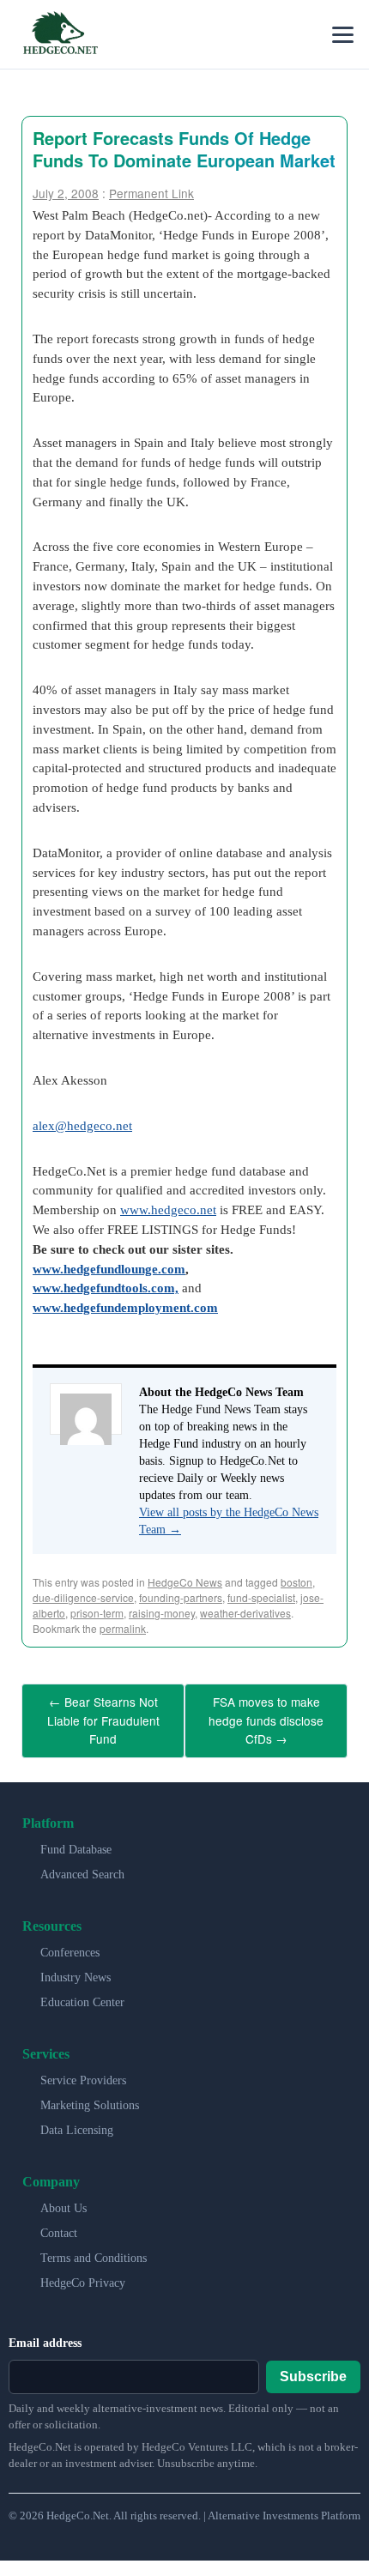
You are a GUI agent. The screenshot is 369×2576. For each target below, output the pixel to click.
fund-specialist (261, 1597)
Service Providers (83, 2072)
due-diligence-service (83, 1597)
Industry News (76, 1969)
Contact (59, 2225)
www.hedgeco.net (168, 1209)
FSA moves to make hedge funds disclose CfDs (266, 1716)
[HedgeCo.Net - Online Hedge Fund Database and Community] (60, 34)
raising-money (162, 1613)
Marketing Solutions (90, 2097)
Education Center (82, 1994)
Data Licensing (77, 2122)
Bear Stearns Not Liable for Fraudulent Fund (103, 1716)
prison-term (97, 1613)
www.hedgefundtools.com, (106, 1288)
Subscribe (313, 2367)
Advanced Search (82, 1866)
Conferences (70, 1944)
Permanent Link (151, 193)
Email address (45, 2334)
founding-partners (181, 1597)
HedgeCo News (185, 1582)
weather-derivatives (245, 1613)
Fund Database (76, 1841)
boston (296, 1582)
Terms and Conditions (94, 2249)
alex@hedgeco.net (82, 1125)
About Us (64, 2200)
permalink (123, 1628)
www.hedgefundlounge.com (109, 1269)
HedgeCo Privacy (83, 2274)
